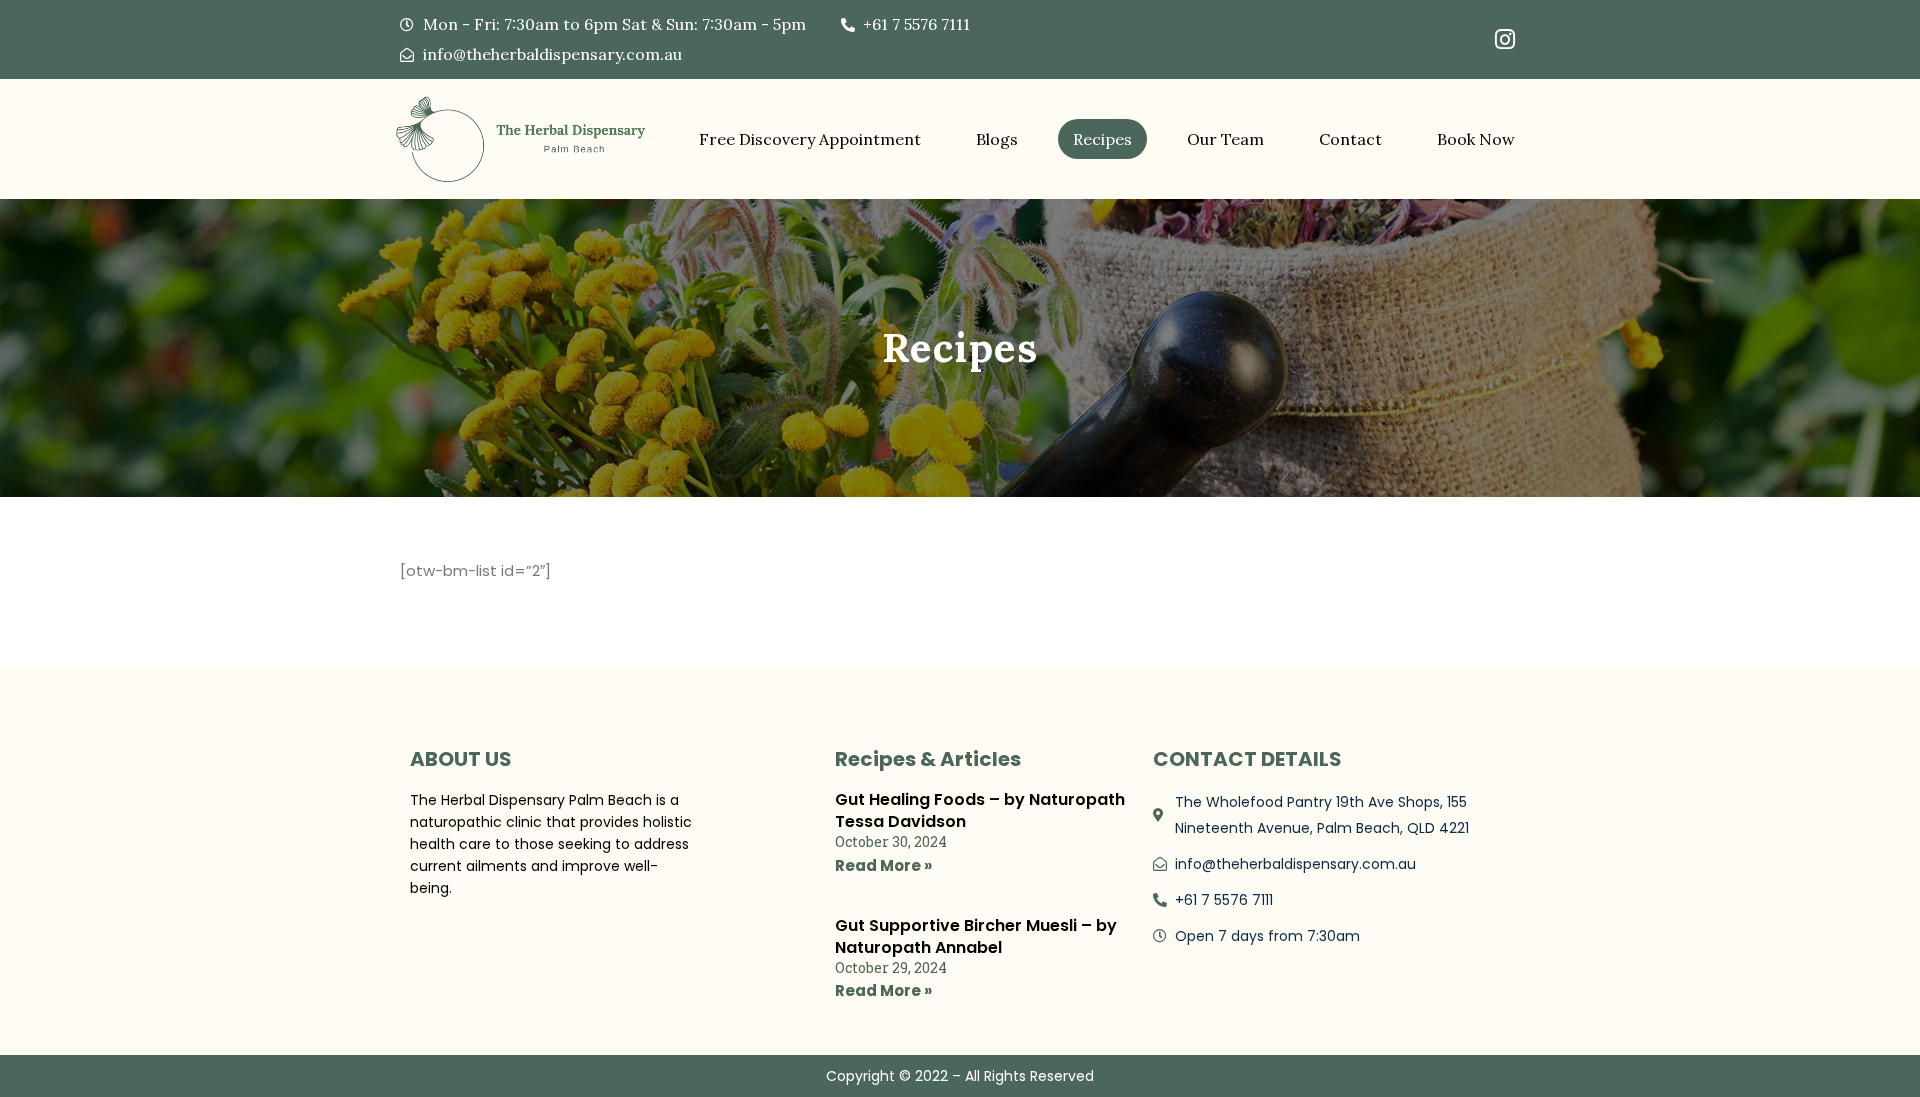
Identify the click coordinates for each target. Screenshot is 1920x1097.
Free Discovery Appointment (810, 139)
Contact (1350, 139)
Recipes (1102, 139)
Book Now (1476, 139)
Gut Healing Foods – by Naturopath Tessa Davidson (980, 810)
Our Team (1225, 139)
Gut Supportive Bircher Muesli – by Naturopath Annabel (976, 936)
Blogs (997, 139)
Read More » (883, 865)
